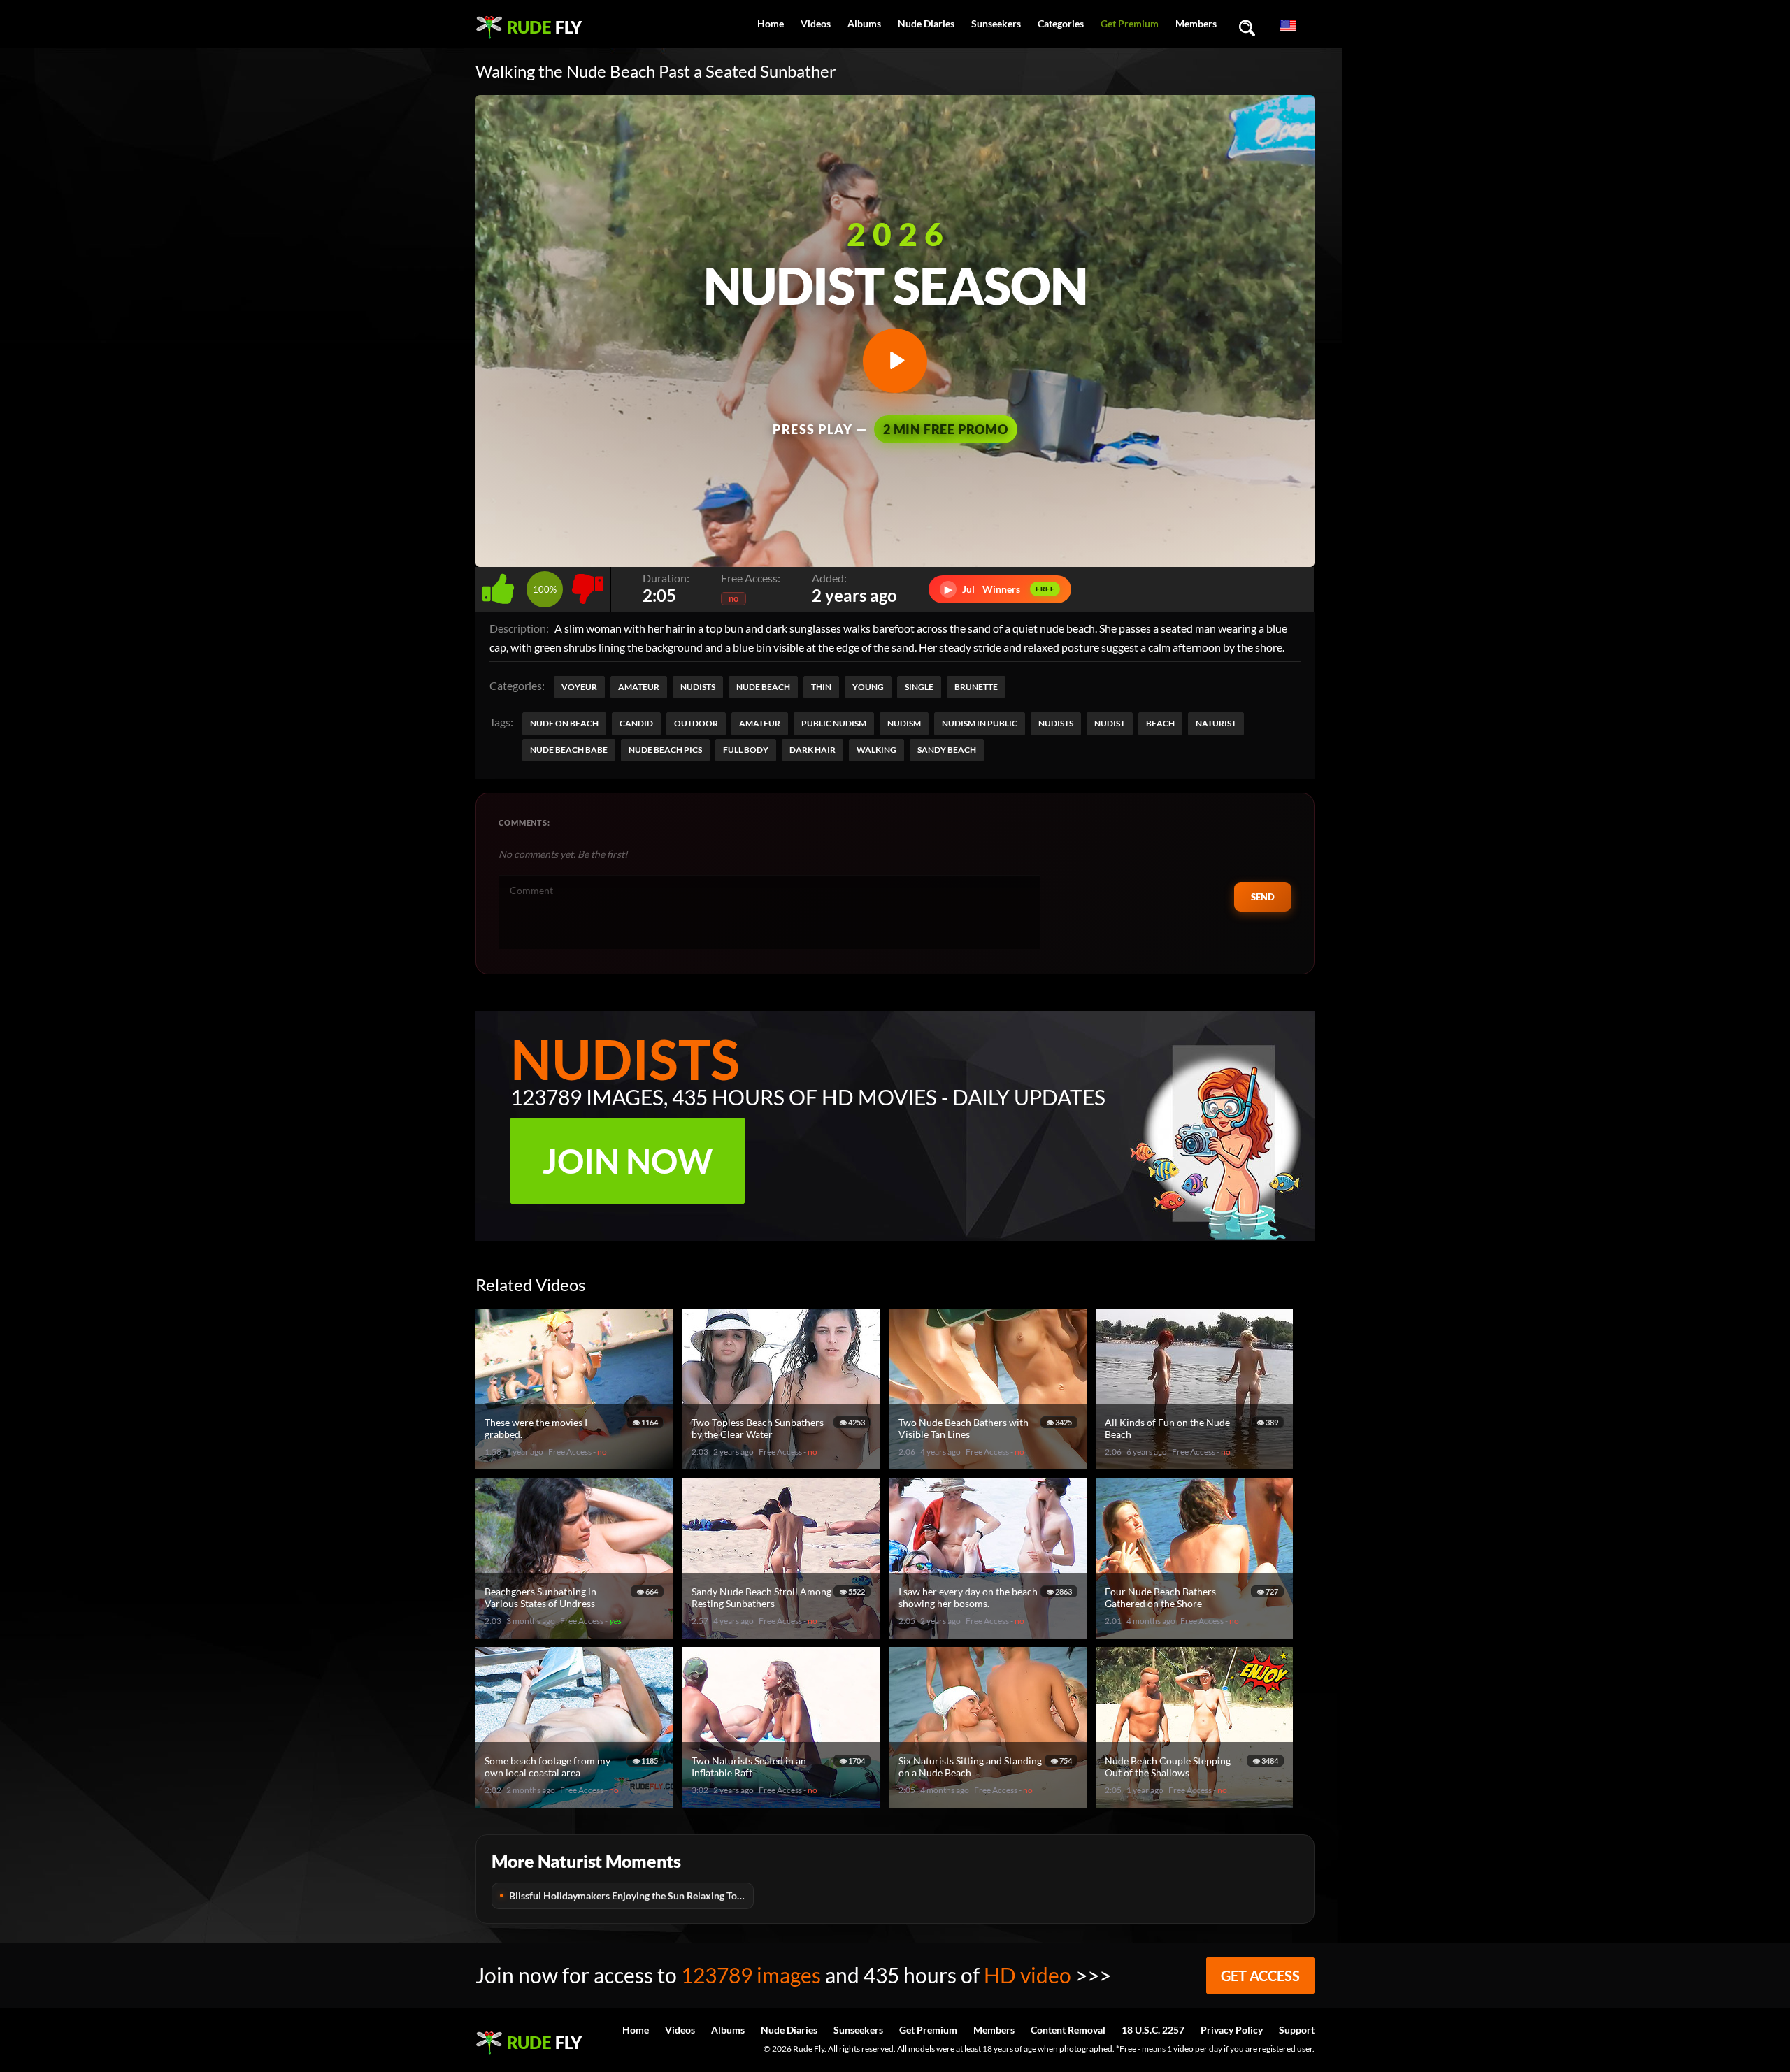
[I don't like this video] (588, 585)
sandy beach (947, 750)
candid (636, 723)
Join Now (628, 1161)
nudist (1110, 723)
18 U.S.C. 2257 (1153, 2030)
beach (1160, 723)
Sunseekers (996, 23)
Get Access (1260, 1976)
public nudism (834, 723)
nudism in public (980, 723)
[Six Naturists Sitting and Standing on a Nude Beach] (990, 1802)
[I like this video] (501, 585)
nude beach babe (569, 750)
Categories (1061, 23)
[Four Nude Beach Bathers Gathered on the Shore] (1196, 1633)
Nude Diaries (926, 23)
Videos (816, 23)
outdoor (696, 723)
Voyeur (579, 687)
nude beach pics (665, 750)
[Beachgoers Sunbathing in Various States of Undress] (576, 1633)
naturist (1216, 723)
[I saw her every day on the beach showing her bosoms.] (990, 1633)
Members (1196, 23)
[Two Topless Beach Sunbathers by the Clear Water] (783, 1463)
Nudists (698, 687)
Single (919, 687)
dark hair (812, 750)
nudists (1056, 723)
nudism (904, 723)
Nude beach (763, 687)
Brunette (976, 687)
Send (1263, 897)
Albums (864, 23)
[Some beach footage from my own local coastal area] (576, 1802)
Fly (544, 27)
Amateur (639, 687)
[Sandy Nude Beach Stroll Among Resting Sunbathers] (783, 1633)
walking (876, 750)
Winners (1000, 589)
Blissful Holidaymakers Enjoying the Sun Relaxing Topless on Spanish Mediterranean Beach (631, 1895)
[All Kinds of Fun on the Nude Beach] (1196, 1463)
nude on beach (564, 723)
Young (868, 687)
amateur (760, 723)
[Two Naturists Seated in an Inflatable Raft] (783, 1802)
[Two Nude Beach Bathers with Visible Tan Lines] (990, 1463)
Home (771, 23)
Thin (821, 687)
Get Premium (1130, 23)
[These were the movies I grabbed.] (576, 1463)
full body (746, 750)
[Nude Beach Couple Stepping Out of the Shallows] (1196, 1802)
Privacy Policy (1232, 2030)
